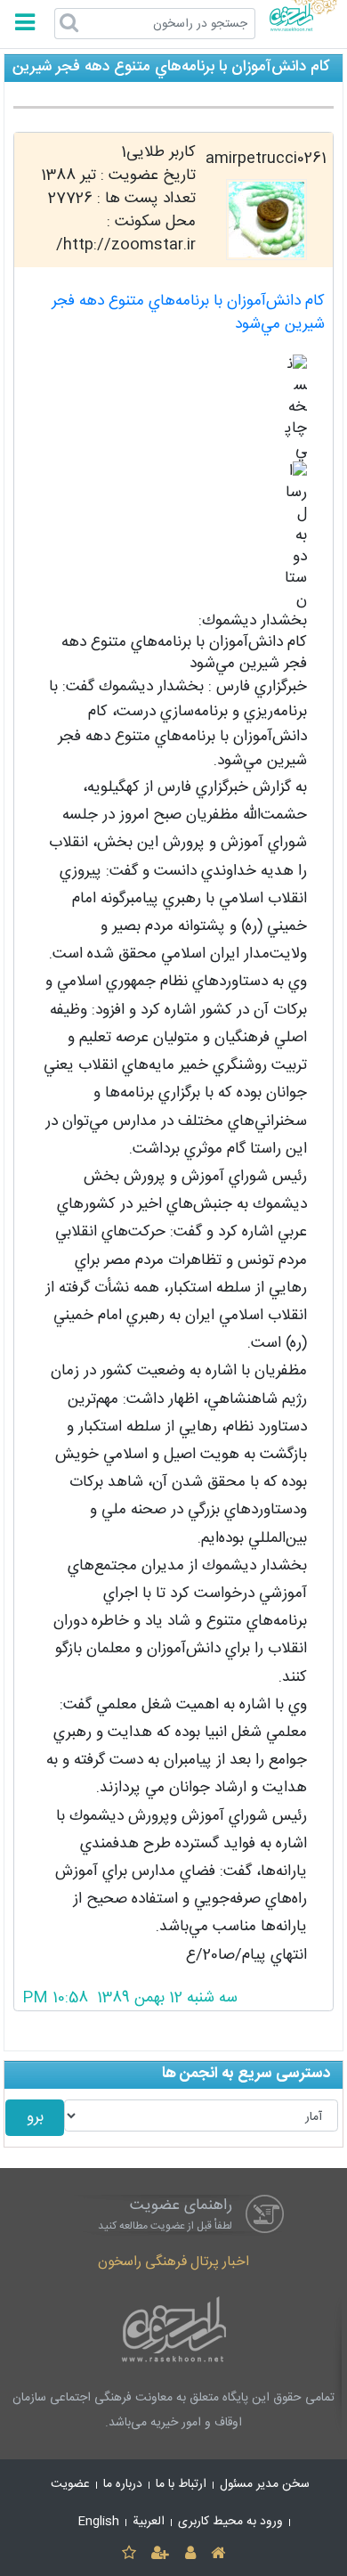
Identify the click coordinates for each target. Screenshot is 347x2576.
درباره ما (123, 2484)
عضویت (70, 2484)
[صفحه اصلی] (218, 2554)
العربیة (149, 2522)
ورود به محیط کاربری (230, 2522)
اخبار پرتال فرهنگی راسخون (173, 2262)
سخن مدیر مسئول (265, 2484)
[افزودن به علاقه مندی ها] (129, 2554)
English (99, 2522)
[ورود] (190, 2554)
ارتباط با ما (181, 2484)
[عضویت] (161, 2554)
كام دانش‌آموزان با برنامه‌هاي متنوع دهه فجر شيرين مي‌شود (188, 313)
